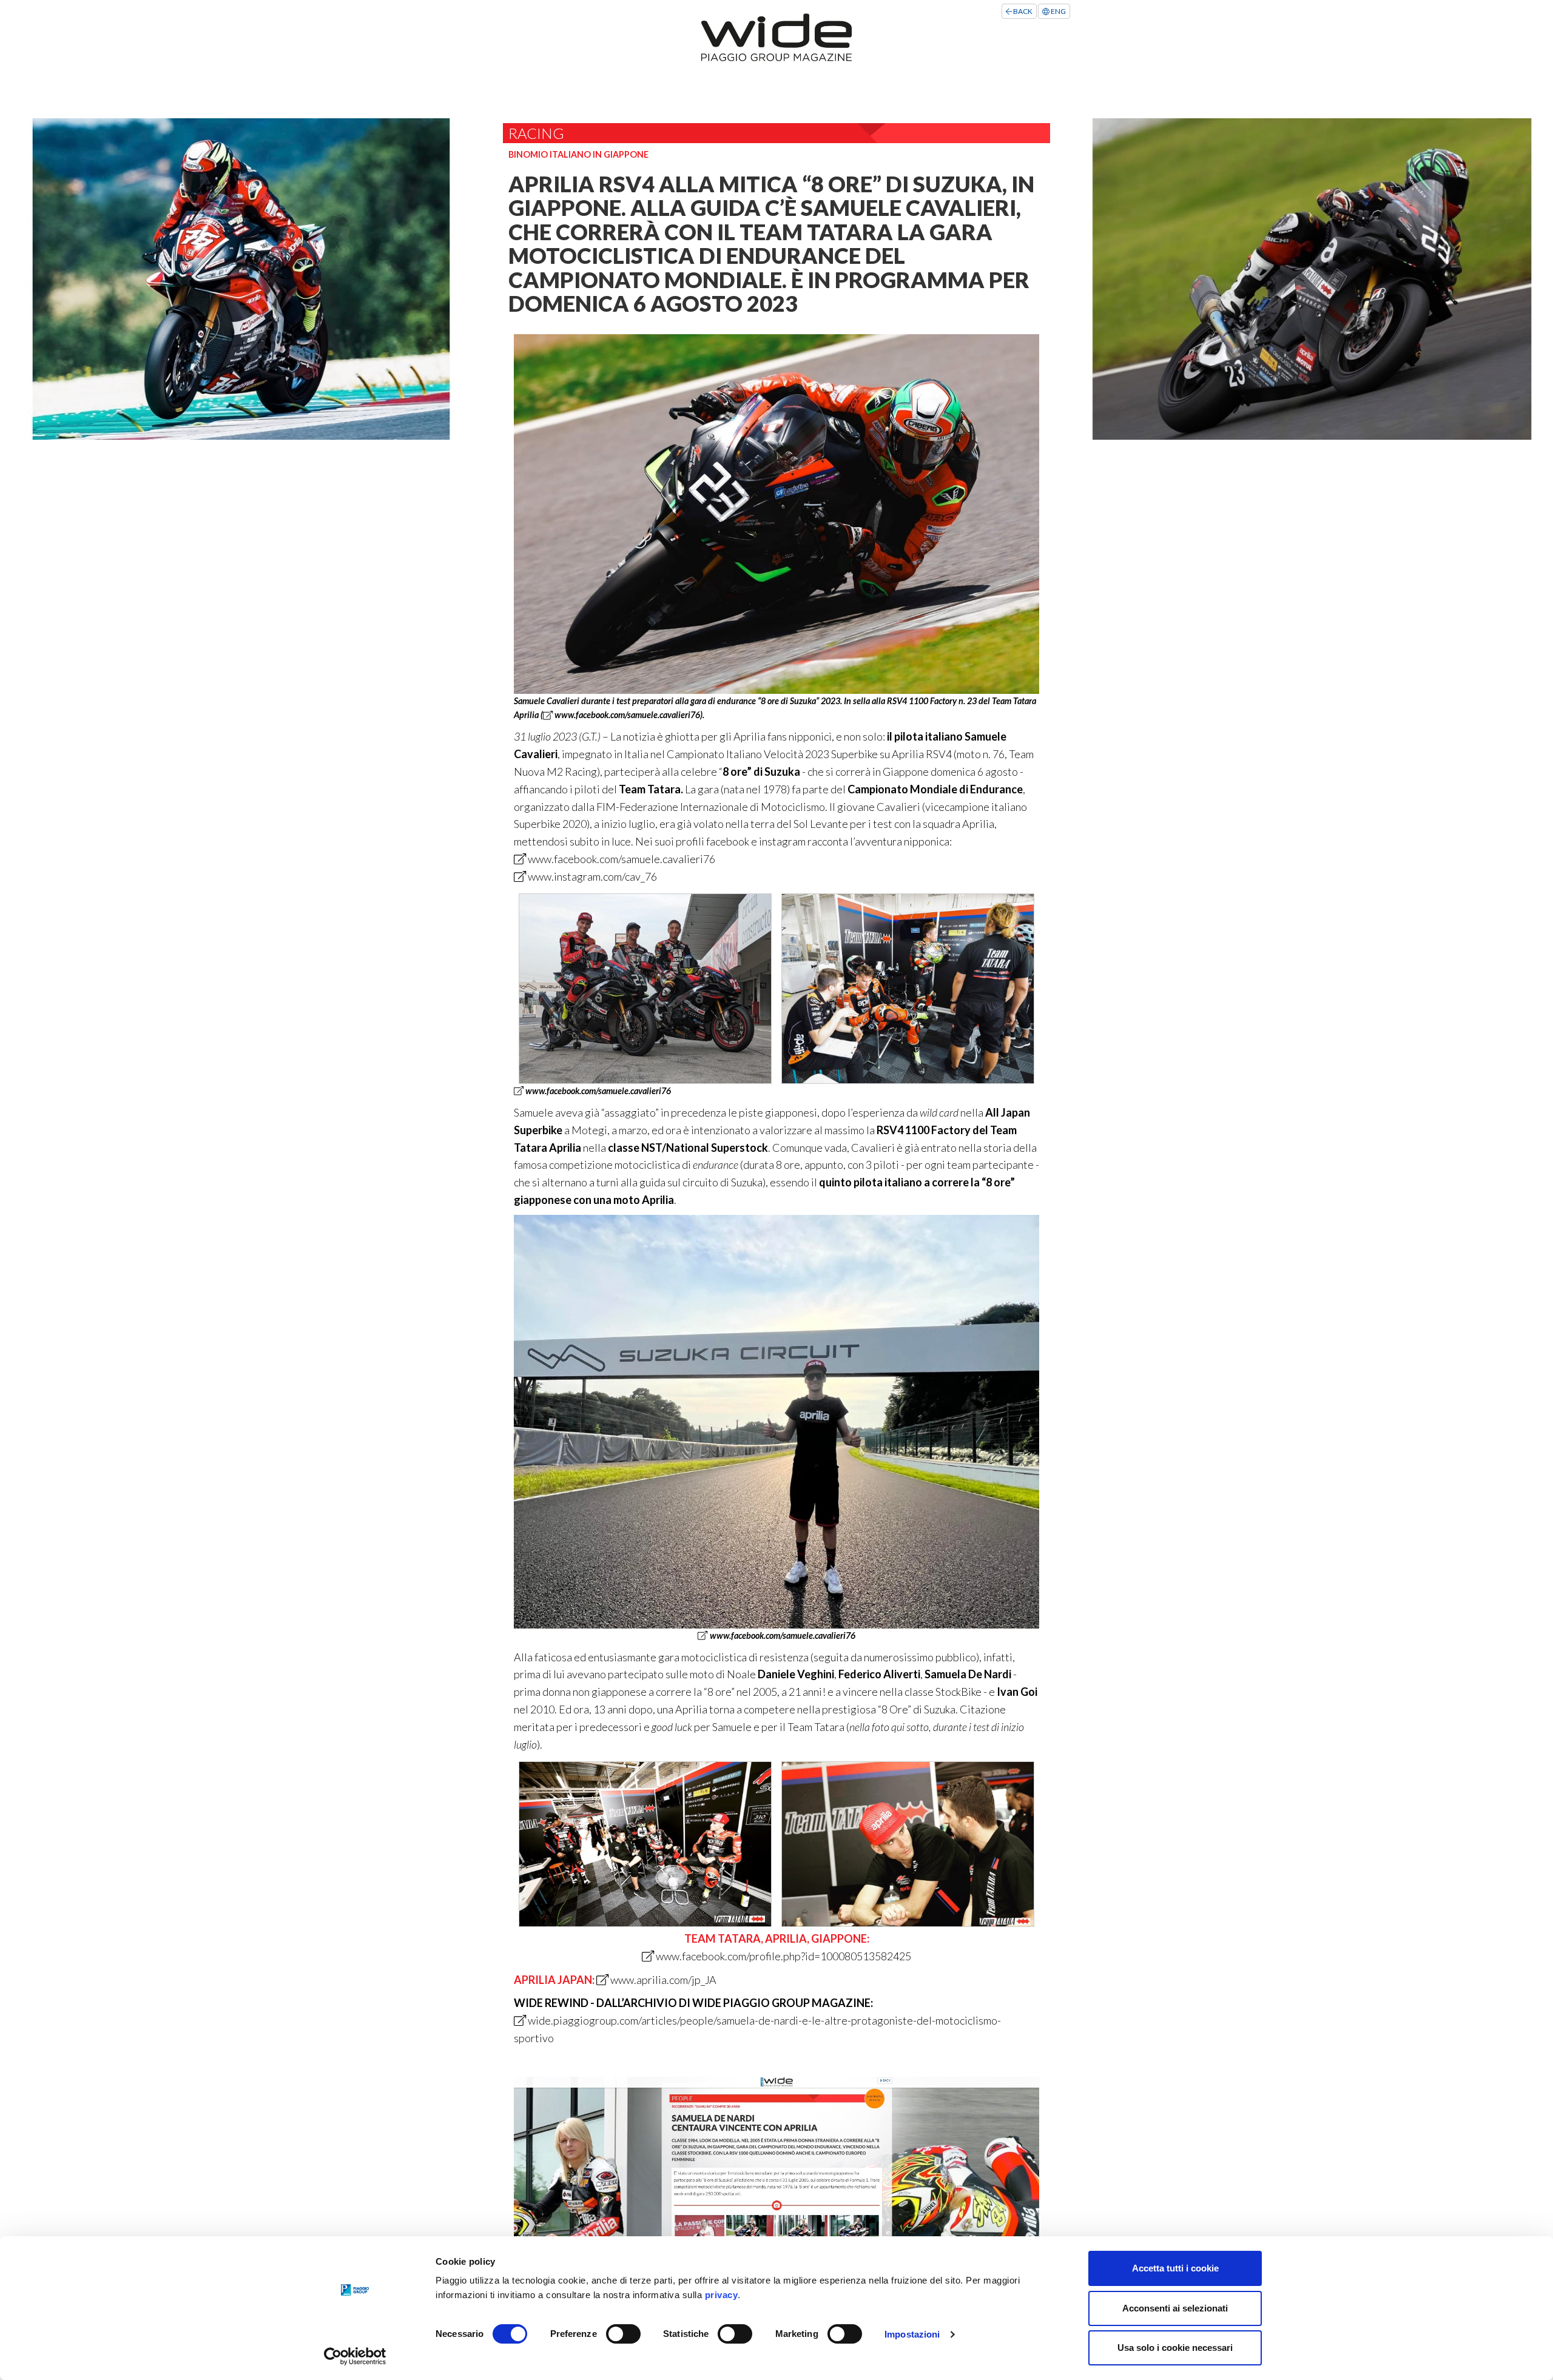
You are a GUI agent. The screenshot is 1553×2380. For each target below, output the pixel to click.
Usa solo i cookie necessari (1175, 2348)
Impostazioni (912, 2334)
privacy (722, 2295)
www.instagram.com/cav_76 (591, 876)
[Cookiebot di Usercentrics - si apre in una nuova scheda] (355, 2356)
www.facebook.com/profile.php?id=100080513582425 (783, 1956)
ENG (1058, 11)
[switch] (623, 2334)
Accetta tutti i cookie (1175, 2268)
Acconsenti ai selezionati (1175, 2308)
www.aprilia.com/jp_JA (662, 1980)
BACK (1022, 11)
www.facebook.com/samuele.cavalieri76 (626, 715)
